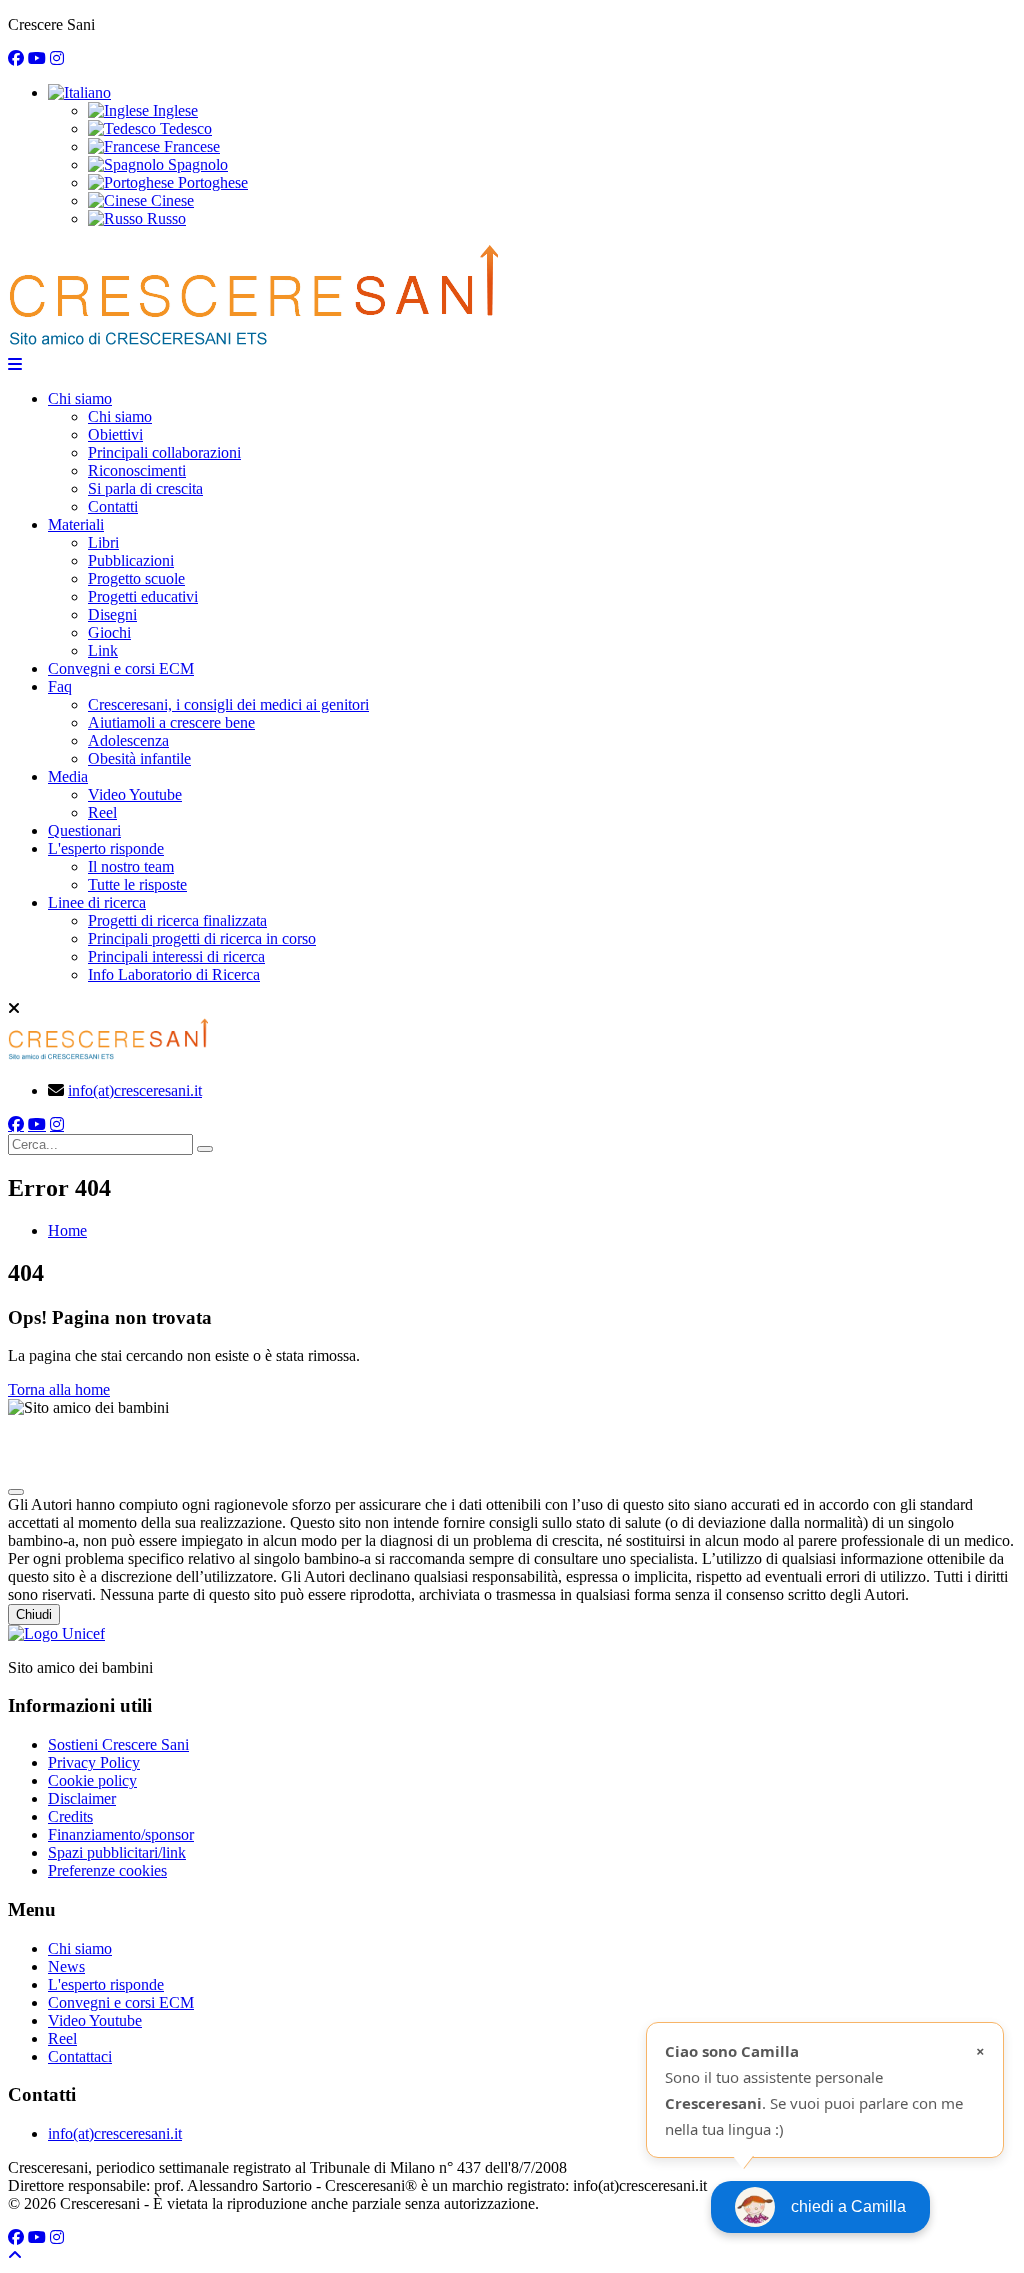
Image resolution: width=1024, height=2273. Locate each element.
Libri (103, 542)
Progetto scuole (136, 578)
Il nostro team (131, 866)
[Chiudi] (16, 1492)
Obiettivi (115, 434)
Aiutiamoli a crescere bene (171, 722)
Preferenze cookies (107, 1870)
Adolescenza (128, 740)
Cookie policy (92, 1780)
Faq (60, 686)
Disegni (112, 614)
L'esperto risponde (106, 848)
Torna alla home (59, 1389)
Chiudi (34, 1614)
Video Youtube (135, 794)
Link (103, 650)
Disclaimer (82, 1798)
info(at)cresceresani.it (135, 1090)
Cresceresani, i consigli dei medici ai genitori (228, 704)
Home (67, 1230)
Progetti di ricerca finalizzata (177, 920)
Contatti (113, 506)
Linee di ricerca (97, 902)
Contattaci (80, 2056)
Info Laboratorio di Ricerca (174, 974)
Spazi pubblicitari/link (117, 1852)
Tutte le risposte (137, 884)
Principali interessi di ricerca (176, 956)
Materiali (76, 524)
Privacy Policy (94, 1762)
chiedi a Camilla (848, 2206)
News (66, 1966)
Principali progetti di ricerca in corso (202, 938)
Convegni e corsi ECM (121, 668)
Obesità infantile (139, 758)
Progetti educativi (143, 596)
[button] (79, 92)
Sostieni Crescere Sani (118, 1744)
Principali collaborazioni (164, 452)
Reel (102, 812)
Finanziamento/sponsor (121, 1834)
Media (68, 776)
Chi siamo (80, 398)
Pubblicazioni (131, 560)
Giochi (109, 632)
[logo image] (108, 1056)
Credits (70, 1816)
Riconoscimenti (137, 470)
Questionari (84, 830)
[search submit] (205, 1149)
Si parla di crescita (145, 488)
